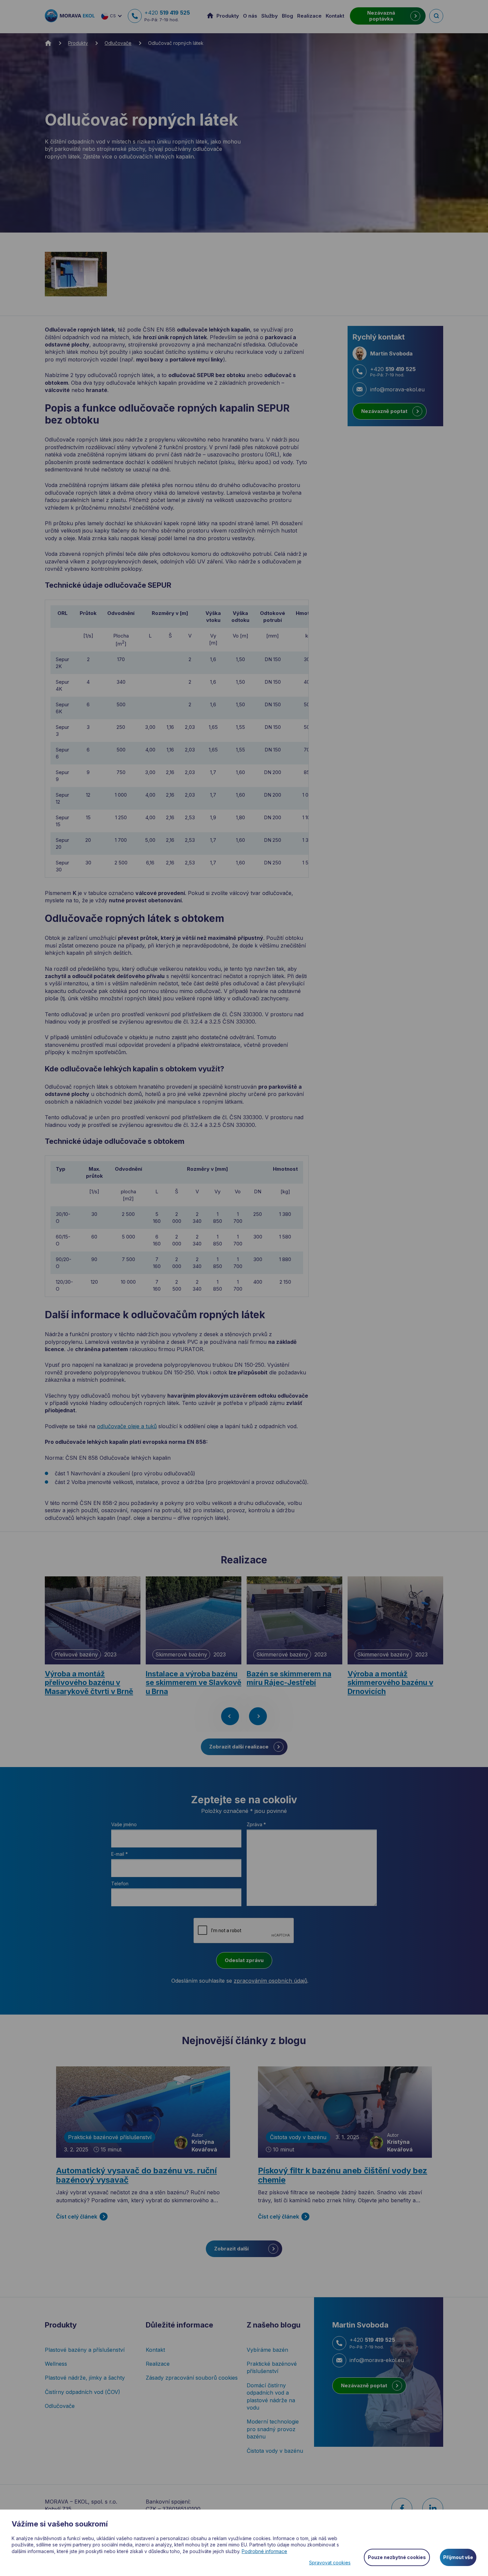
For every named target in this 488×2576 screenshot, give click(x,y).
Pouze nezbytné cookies (397, 2557)
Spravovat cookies (330, 2563)
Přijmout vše (458, 2557)
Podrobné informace (264, 2551)
